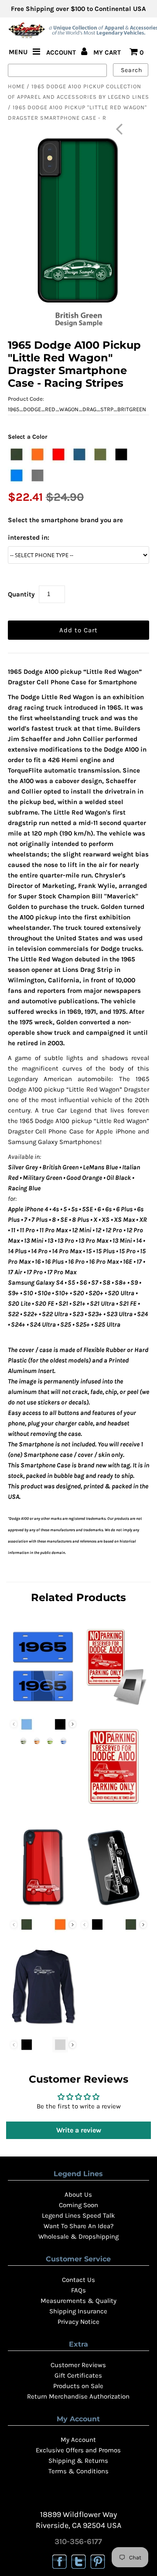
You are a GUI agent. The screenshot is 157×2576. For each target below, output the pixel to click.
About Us (78, 2195)
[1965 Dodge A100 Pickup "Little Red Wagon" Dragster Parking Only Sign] (114, 1807)
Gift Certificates (78, 2375)
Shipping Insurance (78, 2311)
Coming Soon (78, 2205)
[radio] (17, 454)
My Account (78, 2440)
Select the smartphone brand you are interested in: (65, 529)
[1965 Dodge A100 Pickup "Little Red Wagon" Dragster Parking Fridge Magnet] (114, 1707)
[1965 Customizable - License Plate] (43, 1707)
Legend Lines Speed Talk (78, 2215)
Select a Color (28, 437)
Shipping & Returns (78, 2461)
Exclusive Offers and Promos (78, 2450)
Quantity (21, 594)
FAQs (78, 2290)
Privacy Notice (78, 2322)
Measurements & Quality (78, 2301)
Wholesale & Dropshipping (78, 2236)
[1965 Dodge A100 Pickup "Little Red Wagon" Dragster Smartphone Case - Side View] (114, 1907)
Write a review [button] (79, 2130)
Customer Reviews (78, 2365)
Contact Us (78, 2280)
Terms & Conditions (78, 2471)
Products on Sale (78, 2386)
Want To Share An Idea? (78, 2226)
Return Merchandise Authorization (78, 2396)
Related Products (78, 1597)
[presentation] (73, 1724)
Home (16, 86)
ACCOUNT (62, 52)
